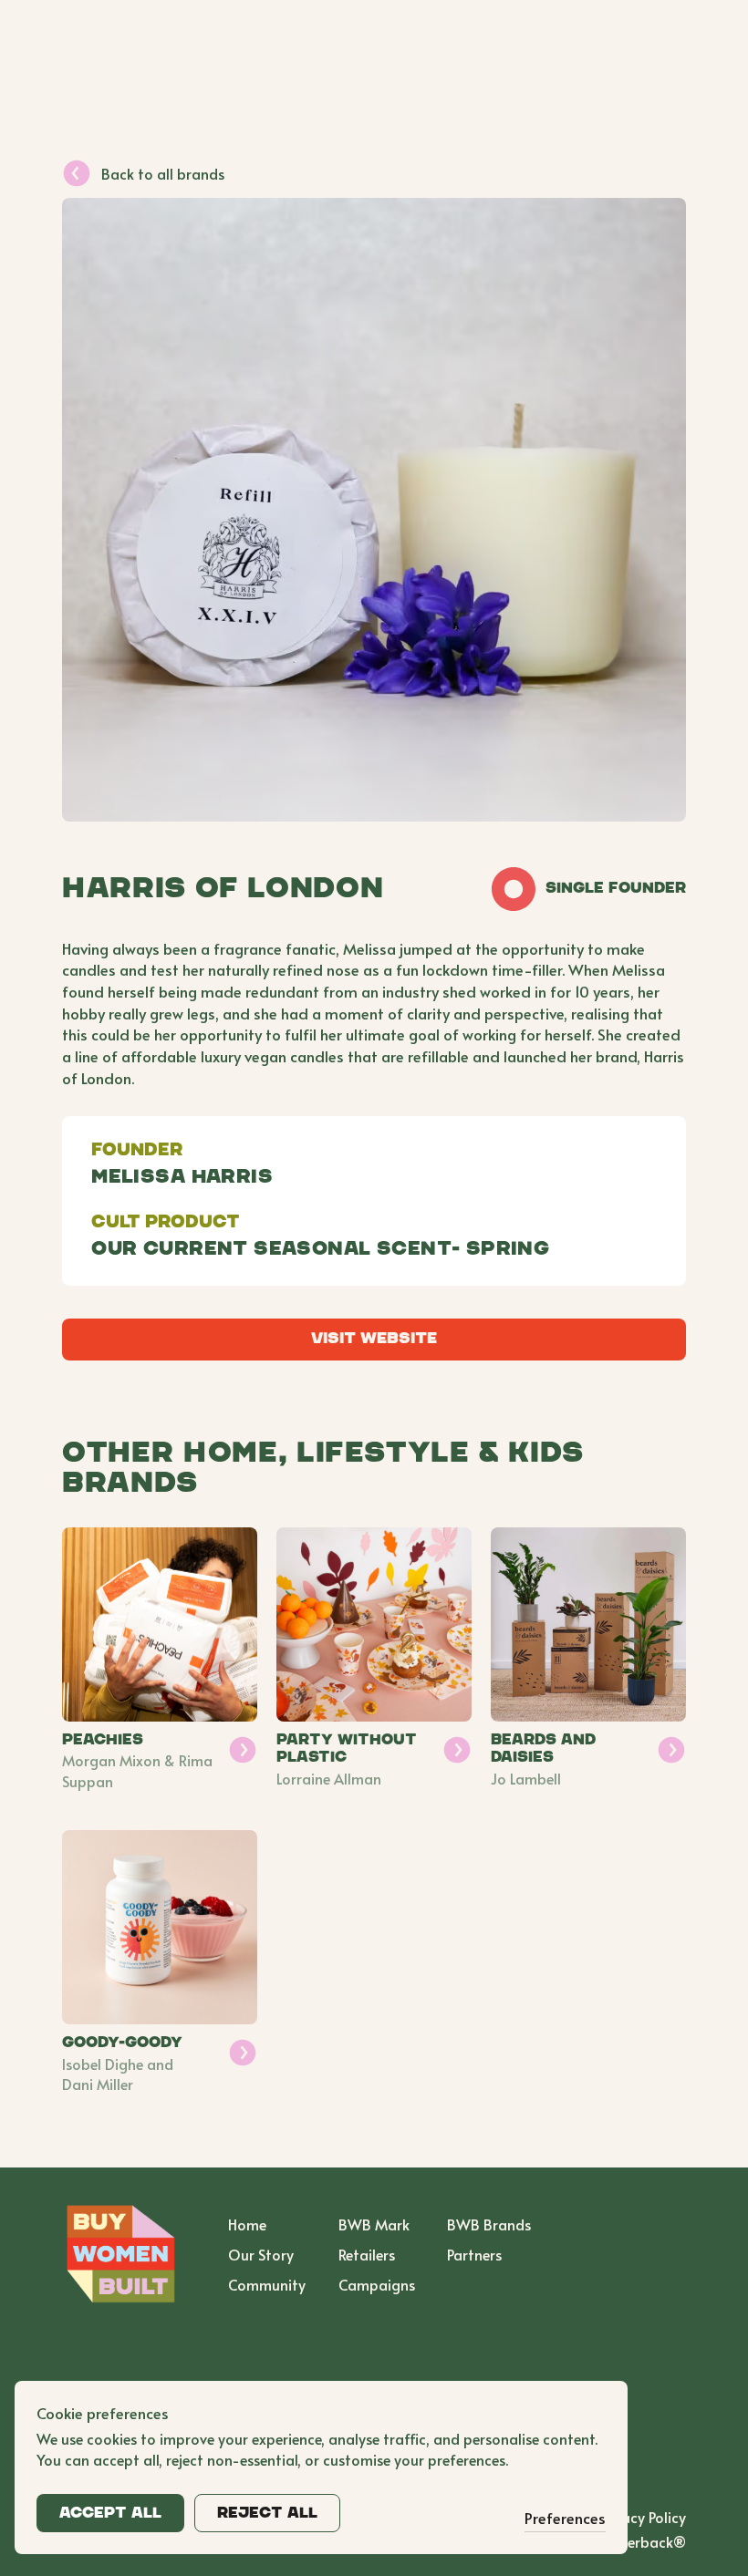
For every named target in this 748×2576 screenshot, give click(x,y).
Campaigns (377, 2284)
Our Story (261, 2254)
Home (247, 2224)
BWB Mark (374, 2224)
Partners (474, 2254)
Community (267, 2284)
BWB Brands (489, 2224)
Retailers (367, 2254)
